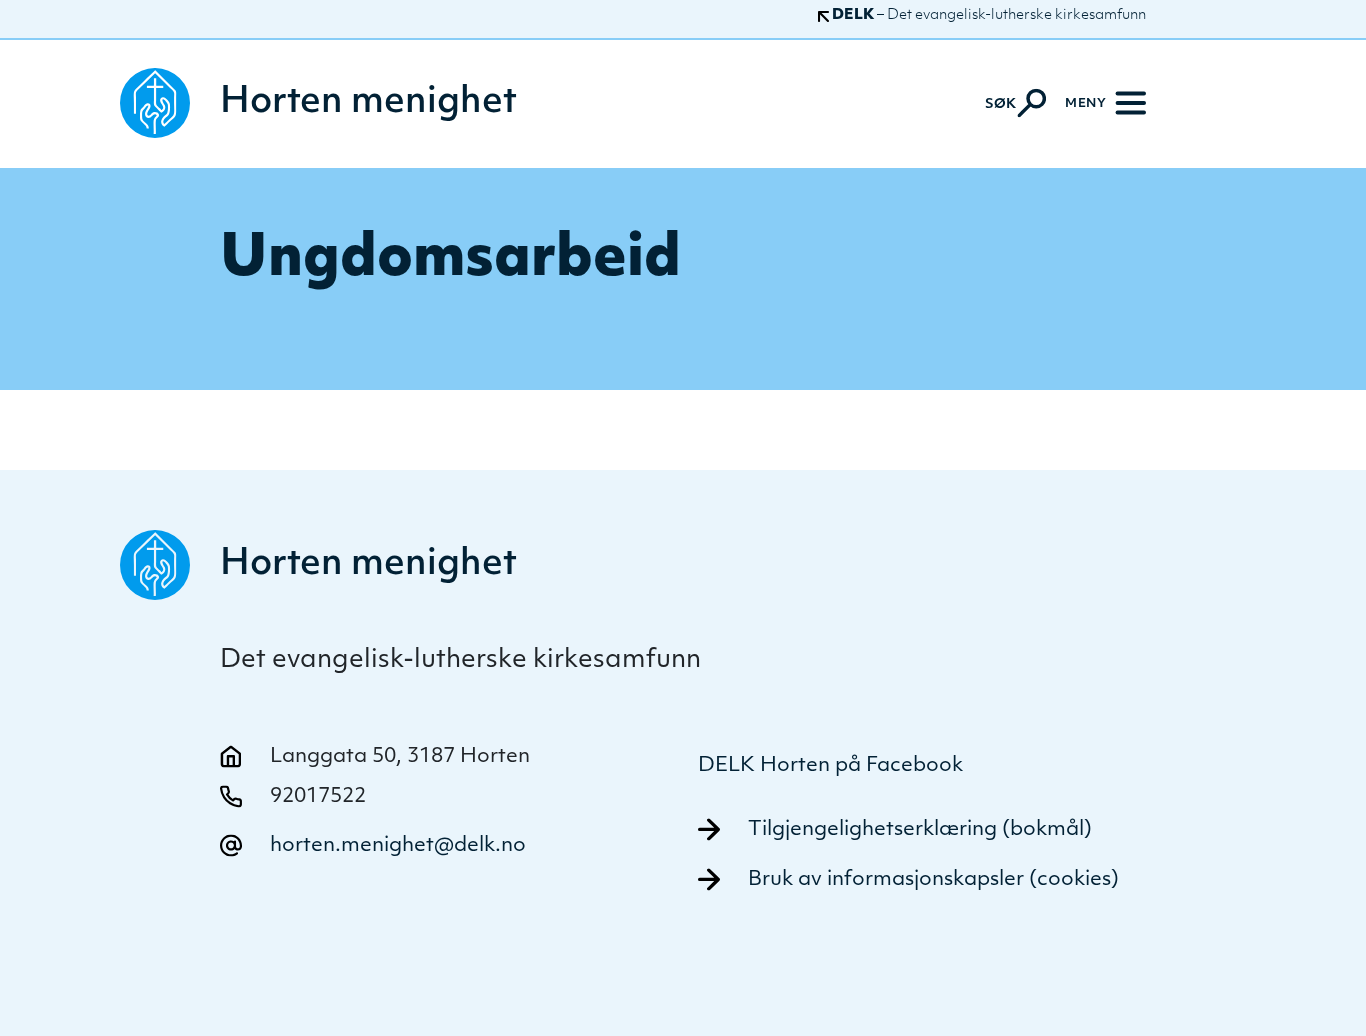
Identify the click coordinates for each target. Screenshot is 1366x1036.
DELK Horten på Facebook (830, 766)
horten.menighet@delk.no (398, 846)
